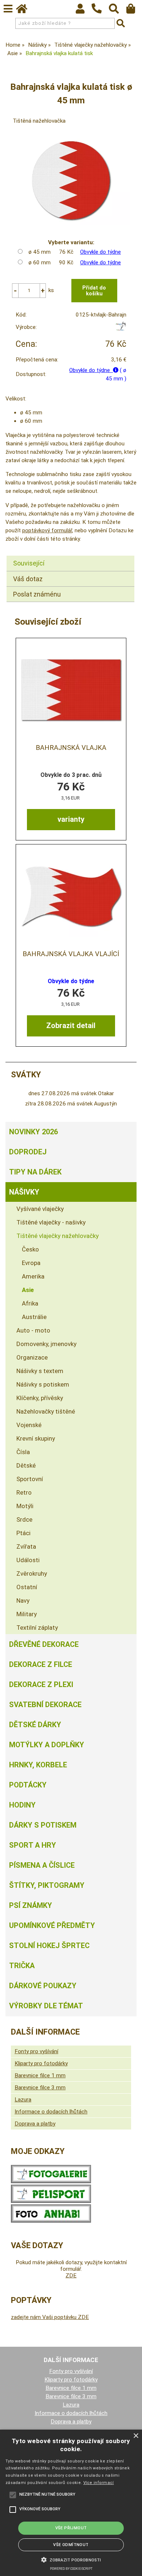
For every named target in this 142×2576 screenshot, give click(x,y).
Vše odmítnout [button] (71, 2545)
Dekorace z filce (41, 1664)
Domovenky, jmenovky (46, 1344)
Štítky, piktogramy (47, 1885)
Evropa (31, 1263)
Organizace (32, 1357)
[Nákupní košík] (134, 11)
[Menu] (8, 9)
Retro (24, 1492)
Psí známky (31, 1905)
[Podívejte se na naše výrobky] (51, 2181)
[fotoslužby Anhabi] (51, 2221)
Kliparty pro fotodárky (41, 2063)
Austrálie (34, 1317)
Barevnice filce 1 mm (40, 2075)
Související (29, 563)
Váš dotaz (28, 579)
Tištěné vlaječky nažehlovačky (58, 1236)
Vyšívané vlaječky (40, 1209)
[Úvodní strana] (25, 11)
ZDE (71, 2276)
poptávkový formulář (47, 530)
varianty (71, 819)
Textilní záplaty (37, 1628)
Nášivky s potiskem (43, 1384)
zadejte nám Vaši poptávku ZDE (50, 2317)
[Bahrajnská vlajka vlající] (71, 896)
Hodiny (22, 1805)
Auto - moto (33, 1330)
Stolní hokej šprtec (49, 1946)
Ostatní (27, 1587)
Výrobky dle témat (46, 2006)
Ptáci (23, 1533)
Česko (30, 1249)
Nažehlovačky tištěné (46, 1411)
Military (27, 1614)
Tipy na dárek (35, 1172)
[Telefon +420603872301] (100, 14)
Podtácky (28, 1785)
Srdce (24, 1519)
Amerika (33, 1276)
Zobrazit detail (71, 1026)
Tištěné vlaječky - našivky (51, 1222)
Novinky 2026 (33, 1132)
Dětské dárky (35, 1725)
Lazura (23, 2100)
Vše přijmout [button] (71, 2528)
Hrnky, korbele (38, 1765)
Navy (23, 1601)
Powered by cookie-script (71, 2569)
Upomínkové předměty (52, 1925)
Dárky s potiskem (43, 1825)
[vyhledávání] (117, 11)
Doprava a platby (35, 2124)
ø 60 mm (40, 262)
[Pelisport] (121, 329)
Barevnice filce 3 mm (40, 2088)
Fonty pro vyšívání (36, 2051)
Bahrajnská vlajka (71, 748)
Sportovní (30, 1479)
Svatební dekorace (45, 1705)
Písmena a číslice (42, 1865)
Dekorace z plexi (41, 1684)
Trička (22, 1966)
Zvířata (26, 1546)
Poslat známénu (37, 594)
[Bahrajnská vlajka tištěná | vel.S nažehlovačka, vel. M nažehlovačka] (71, 690)
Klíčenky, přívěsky (40, 1398)
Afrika (30, 1303)
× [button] (136, 2436)
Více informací (99, 2483)
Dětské (26, 1465)
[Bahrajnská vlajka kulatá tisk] (71, 180)
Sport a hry (33, 1845)
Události (28, 1560)
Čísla (23, 1452)
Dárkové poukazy (43, 1986)
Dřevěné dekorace (44, 1644)
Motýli (25, 1506)
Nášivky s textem (40, 1371)
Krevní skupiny (36, 1438)
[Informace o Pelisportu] (51, 2201)
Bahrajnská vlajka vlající (71, 954)
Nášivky (24, 1192)
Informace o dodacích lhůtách (51, 2112)
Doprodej (28, 1152)
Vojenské (29, 1425)
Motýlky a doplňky (47, 1745)
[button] (71, 2559)
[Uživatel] (84, 11)
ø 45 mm (40, 252)
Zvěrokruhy (32, 1573)
